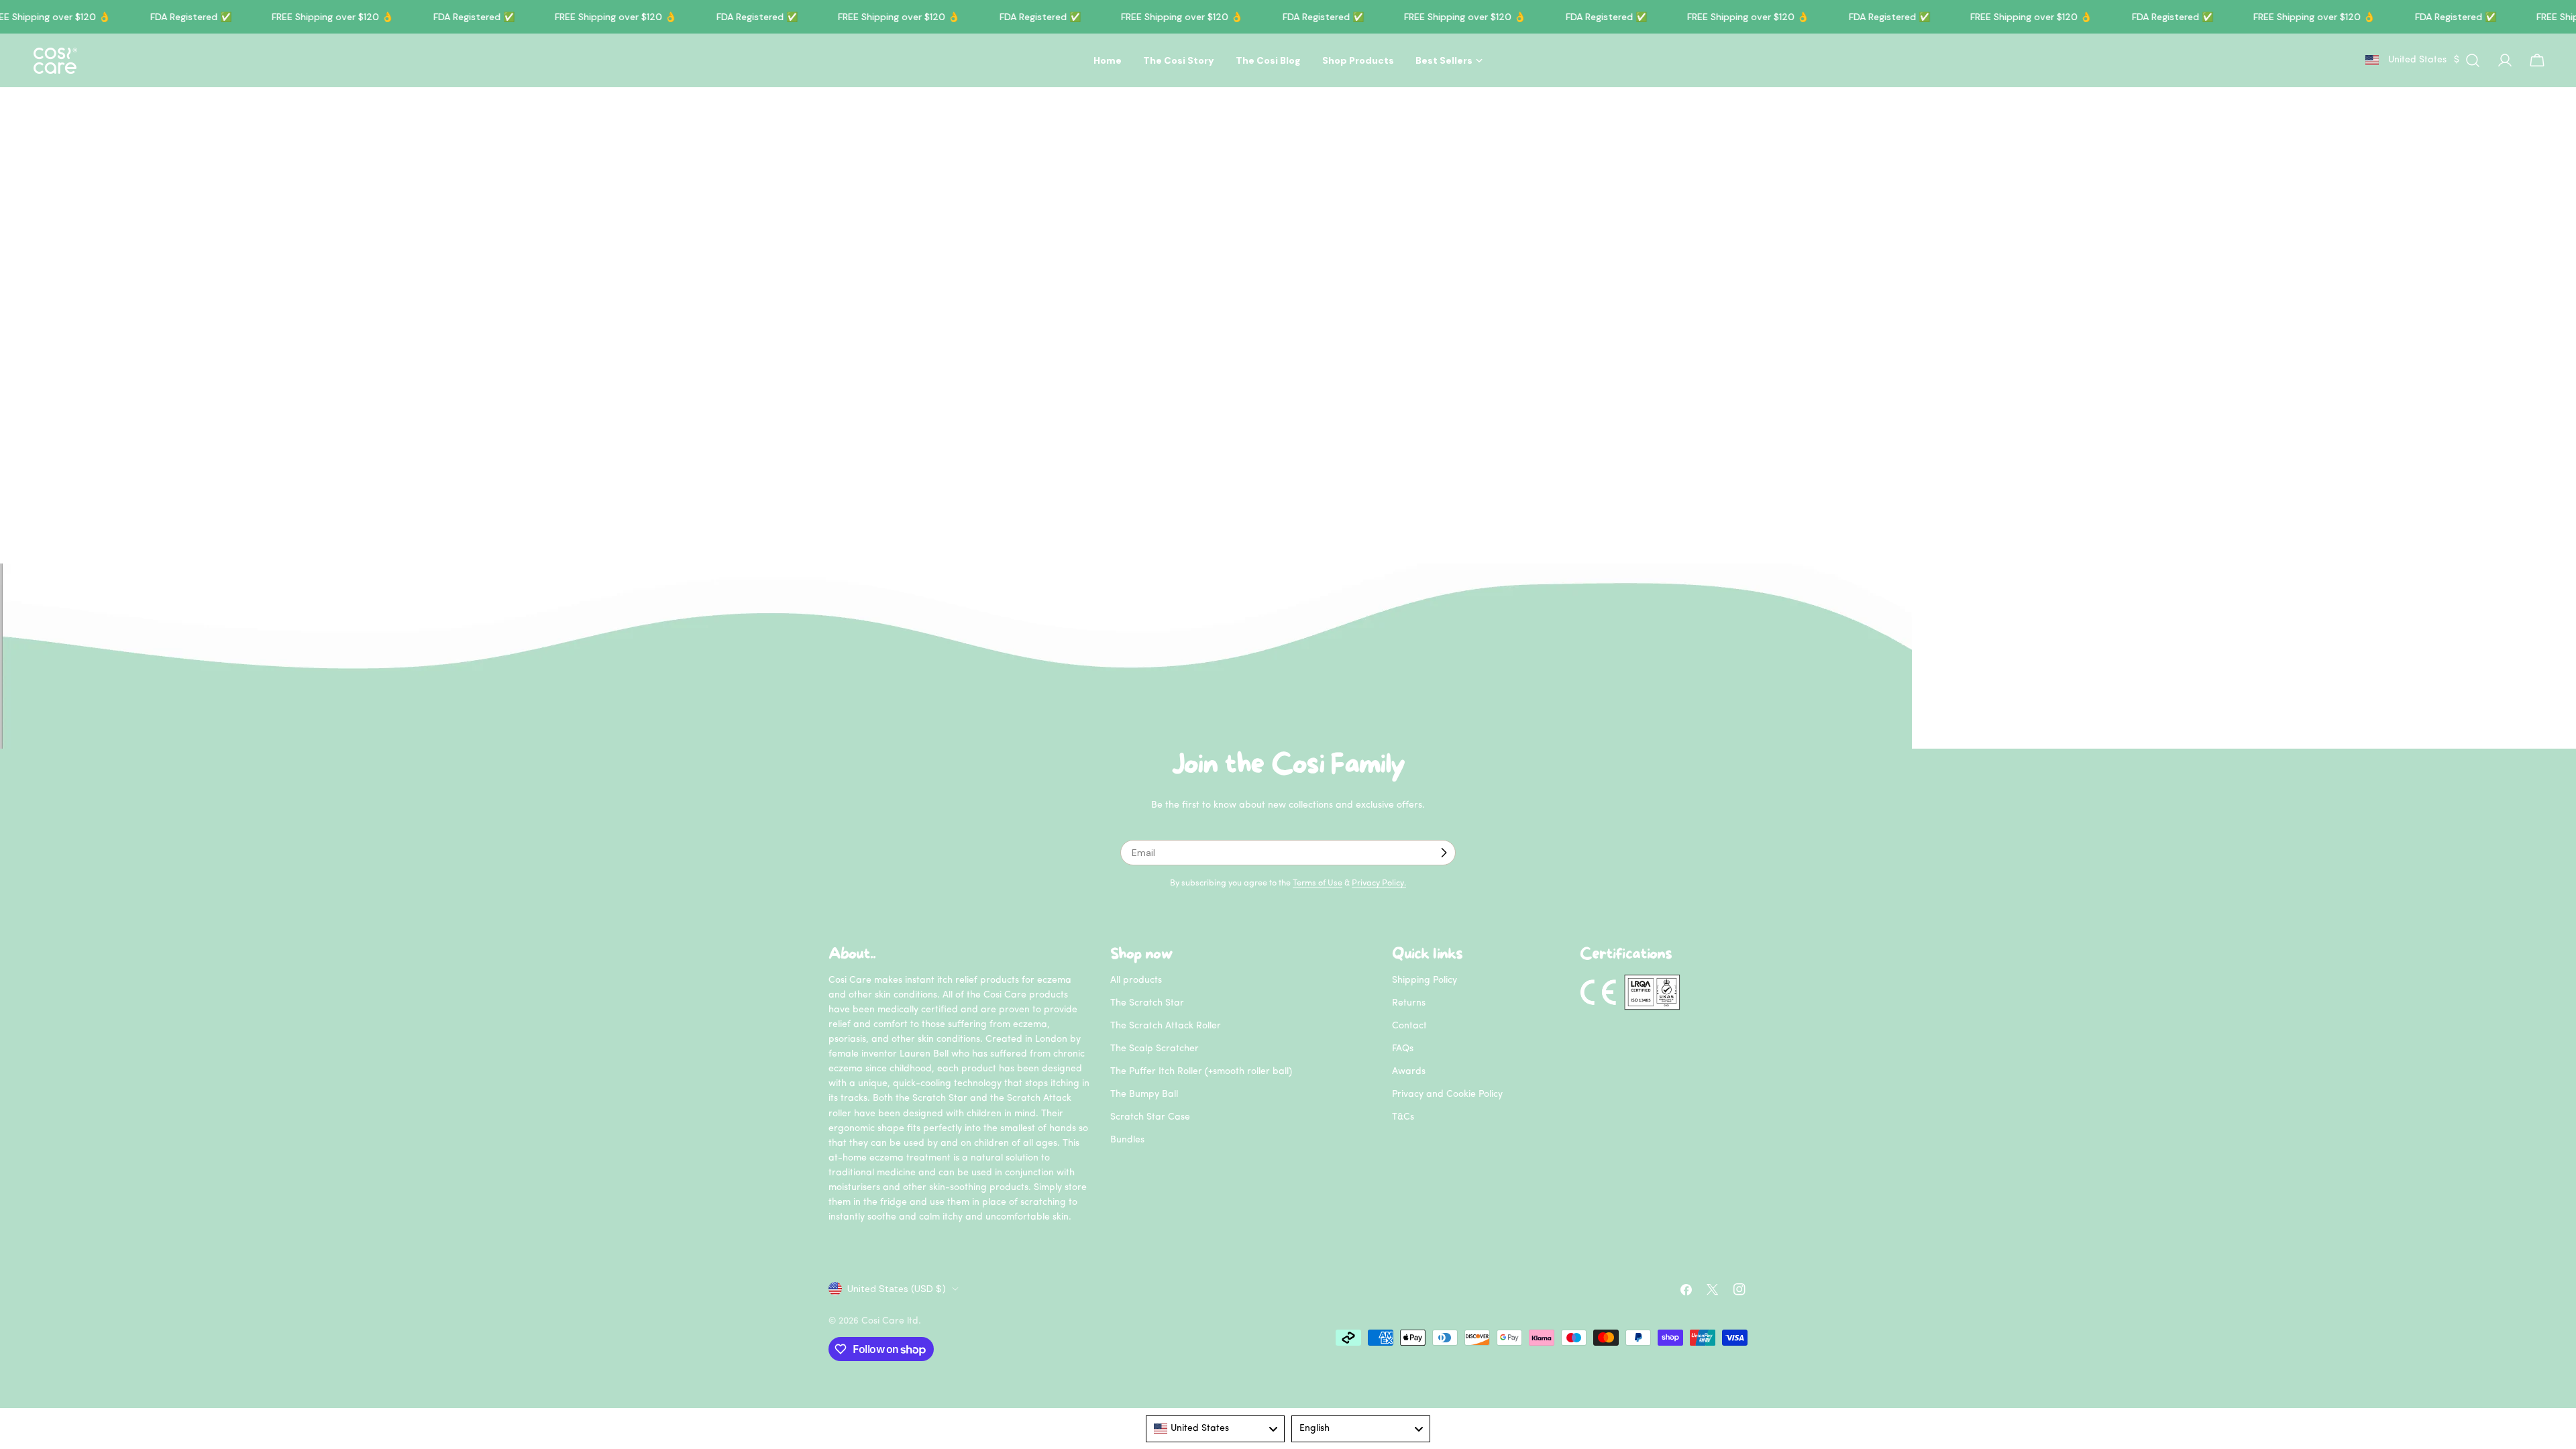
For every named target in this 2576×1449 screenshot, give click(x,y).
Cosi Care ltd (890, 1321)
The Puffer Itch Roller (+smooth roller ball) (1201, 1072)
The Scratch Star (1147, 1003)
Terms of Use (1318, 883)
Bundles (1127, 1140)
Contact (1409, 1026)
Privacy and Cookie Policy (1447, 1094)
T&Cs (1403, 1117)
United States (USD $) (897, 1289)
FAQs (1403, 1049)
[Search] (2473, 60)
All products (1136, 980)
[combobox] (1215, 1429)
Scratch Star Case (1150, 1117)
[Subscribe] (1444, 853)
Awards (1409, 1072)
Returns (1409, 1003)
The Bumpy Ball (1144, 1094)
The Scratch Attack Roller (1166, 1026)
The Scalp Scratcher (1155, 1049)
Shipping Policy (1425, 980)
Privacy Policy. (1379, 883)
